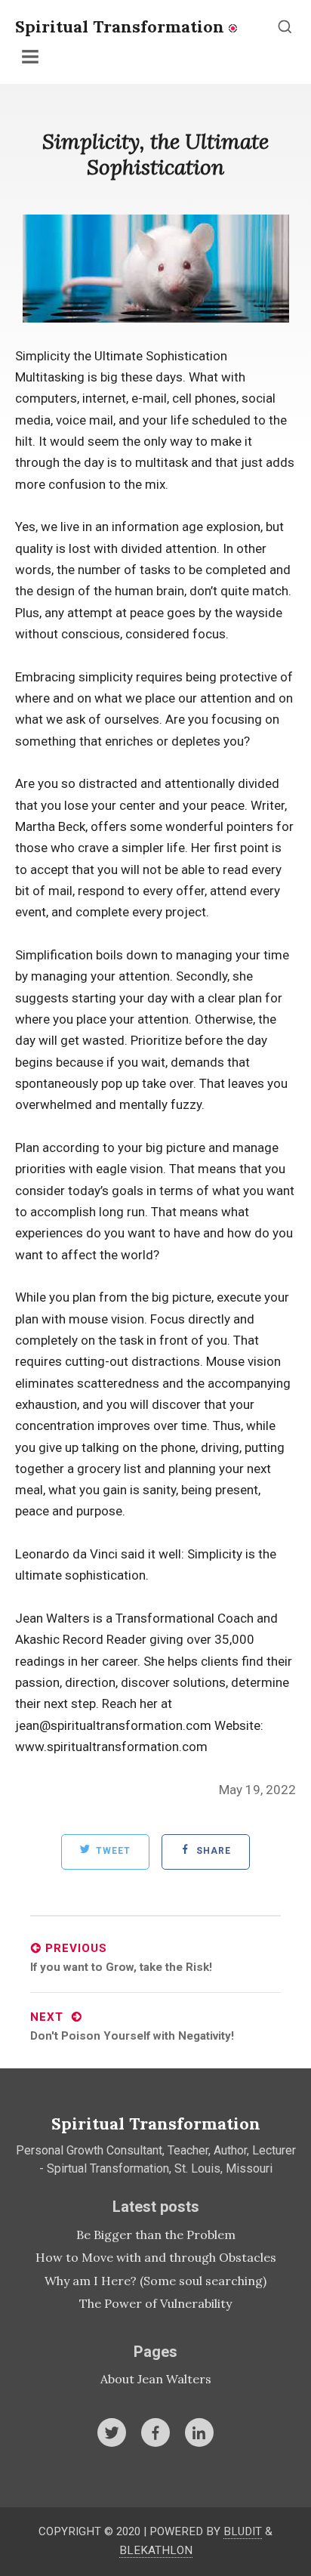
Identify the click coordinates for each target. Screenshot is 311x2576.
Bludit (243, 2531)
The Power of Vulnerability (155, 2303)
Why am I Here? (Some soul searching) (155, 2281)
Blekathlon (156, 2550)
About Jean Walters (156, 2379)
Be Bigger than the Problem (156, 2235)
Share (212, 1852)
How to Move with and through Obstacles (156, 2257)
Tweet (112, 1852)
